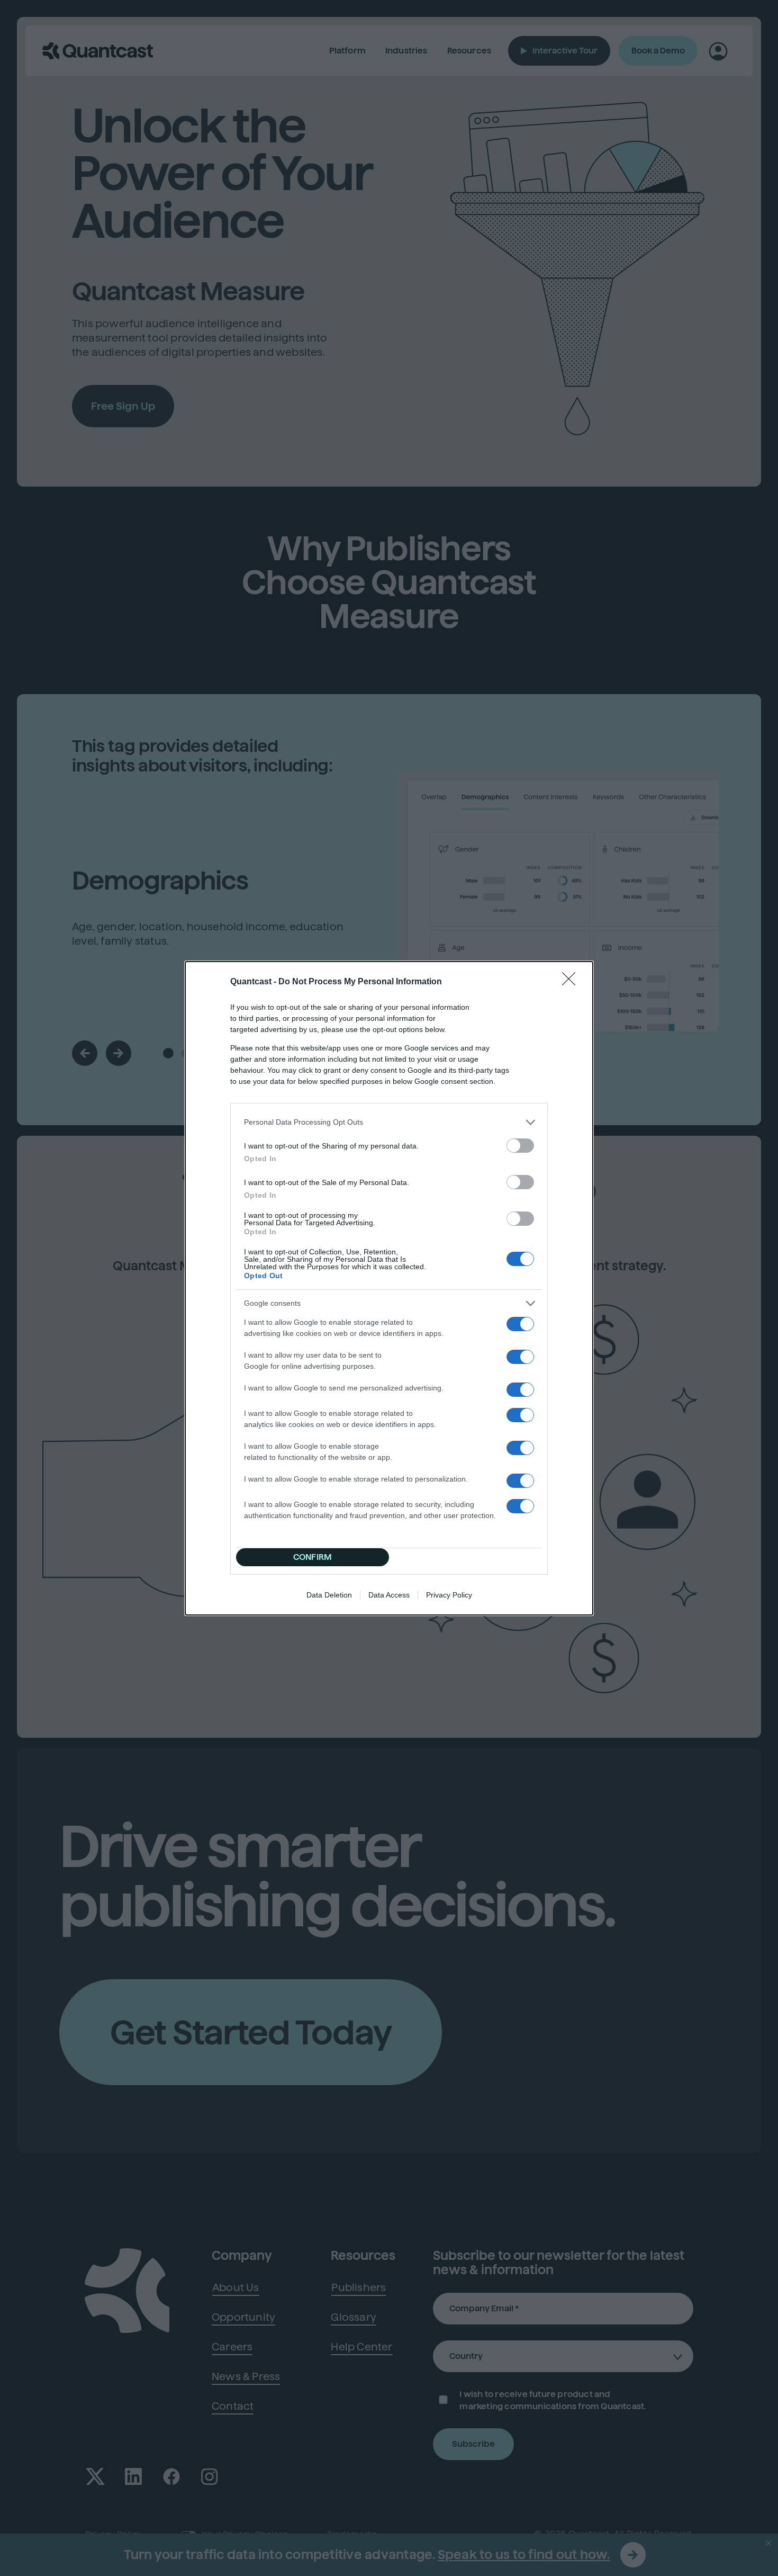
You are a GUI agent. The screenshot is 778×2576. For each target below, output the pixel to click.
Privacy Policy (449, 1595)
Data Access (389, 1595)
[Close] (572, 982)
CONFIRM (313, 1557)
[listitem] (389, 1122)
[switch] (520, 1146)
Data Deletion (329, 1595)
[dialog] (389, 1288)
